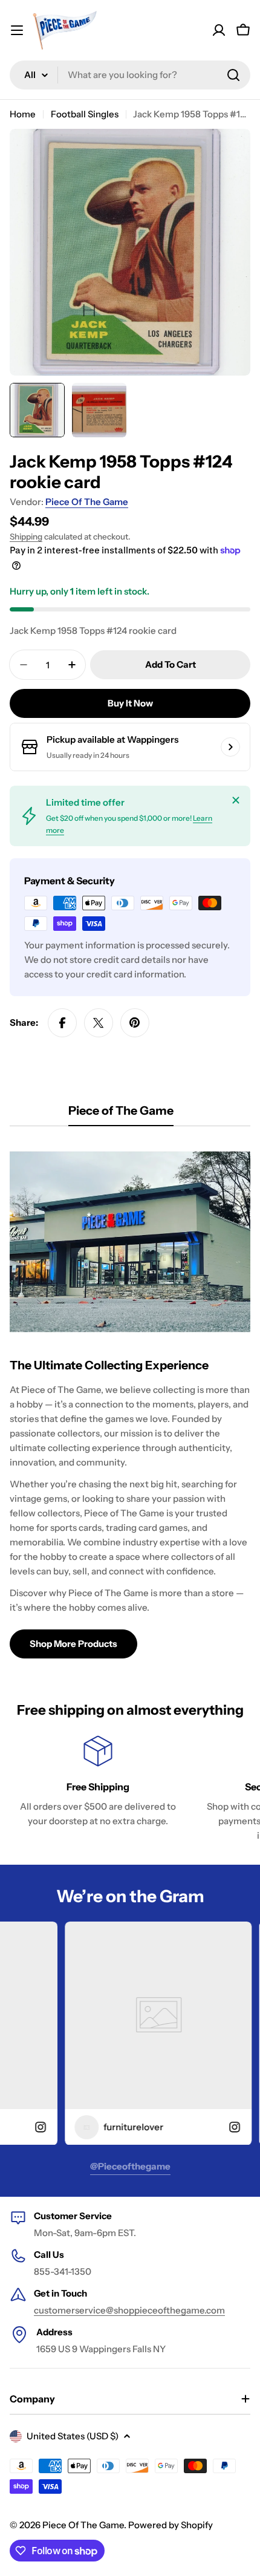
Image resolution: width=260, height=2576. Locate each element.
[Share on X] (99, 1023)
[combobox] (130, 75)
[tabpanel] (130, 1400)
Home (23, 114)
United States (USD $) (73, 2436)
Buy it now (130, 703)
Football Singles (85, 114)
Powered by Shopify (171, 2525)
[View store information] (230, 747)
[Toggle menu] (17, 30)
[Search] (233, 75)
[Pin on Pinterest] (135, 1023)
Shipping (26, 536)
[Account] (219, 30)
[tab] (121, 1114)
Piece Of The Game (87, 502)
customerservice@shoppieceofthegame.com (129, 2310)
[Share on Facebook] (62, 1023)
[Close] (236, 800)
